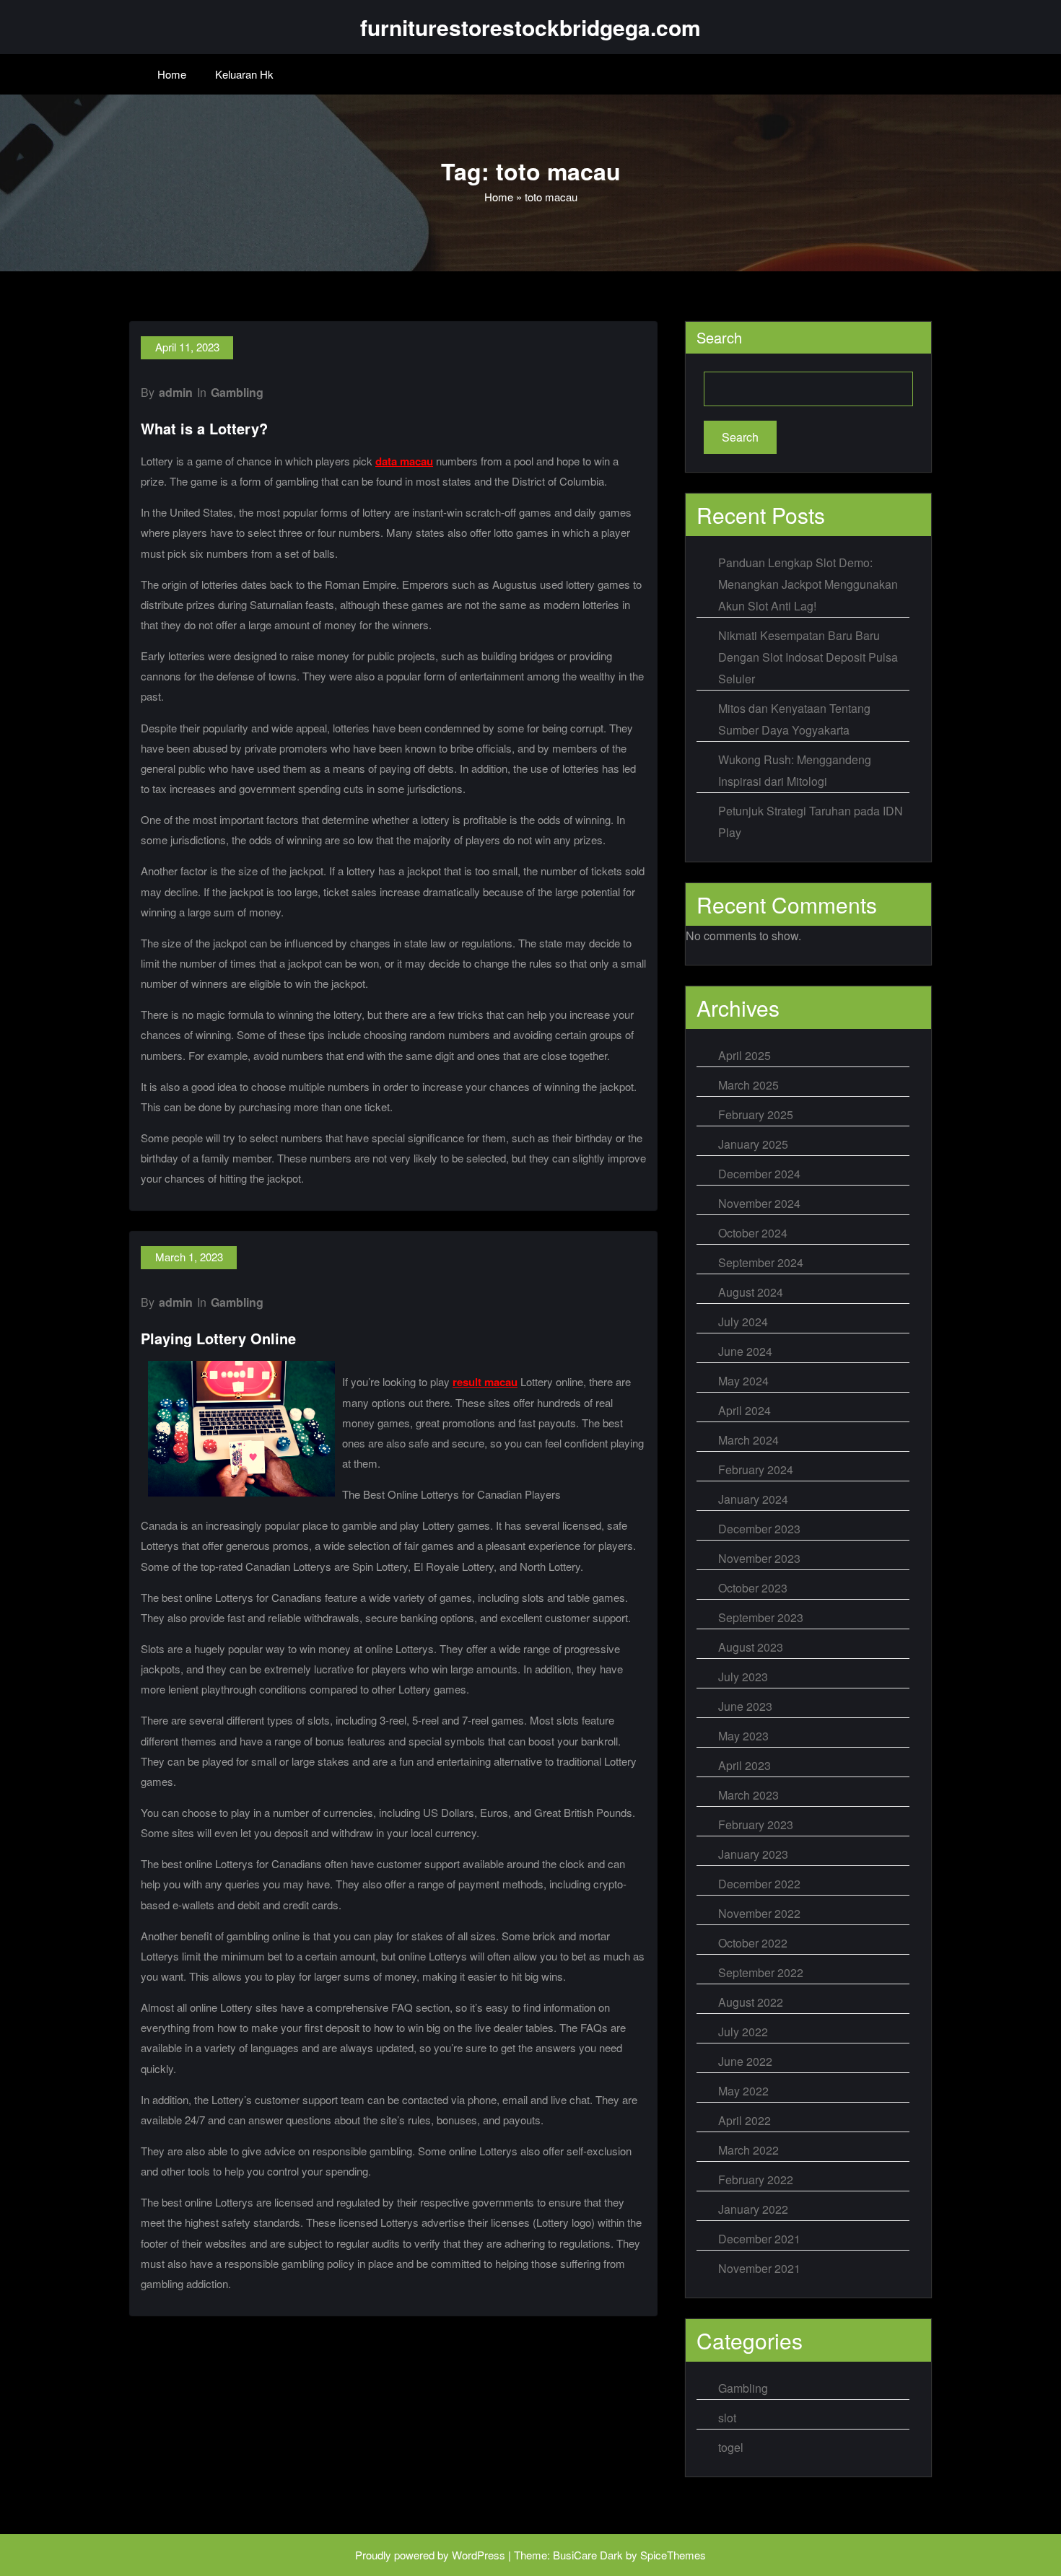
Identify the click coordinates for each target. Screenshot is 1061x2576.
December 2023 (759, 1529)
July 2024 (743, 1322)
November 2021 (759, 2268)
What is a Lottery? (204, 428)
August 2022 (751, 2002)
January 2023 (753, 1854)
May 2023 (743, 1736)
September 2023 (761, 1617)
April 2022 (745, 2120)
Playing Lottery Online (218, 1338)
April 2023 (745, 1765)
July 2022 (743, 2032)
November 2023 (759, 1558)
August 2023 (751, 1647)
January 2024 (753, 1499)
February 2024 (756, 1469)
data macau (404, 461)
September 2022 (761, 1972)
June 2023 (745, 1706)
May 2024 (743, 1381)
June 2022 (745, 2061)
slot (727, 2418)
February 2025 (756, 1114)
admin (176, 392)
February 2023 (756, 1824)
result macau (485, 1382)
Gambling (237, 392)
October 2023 (753, 1588)
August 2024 (751, 1292)
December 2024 (759, 1174)
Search (719, 337)
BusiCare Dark (588, 2555)
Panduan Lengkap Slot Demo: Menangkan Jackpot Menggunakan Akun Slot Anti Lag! (808, 584)
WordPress (479, 2555)
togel (731, 2447)
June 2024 (745, 1351)
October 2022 (753, 1943)
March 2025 (748, 1085)
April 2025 (745, 1055)
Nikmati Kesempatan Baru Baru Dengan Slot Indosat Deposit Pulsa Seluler (808, 657)
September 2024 (761, 1262)
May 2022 (743, 2091)
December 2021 (759, 2239)
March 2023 (748, 1795)
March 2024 (748, 1440)
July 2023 (743, 1677)
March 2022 (748, 2150)
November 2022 (759, 1913)
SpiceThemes (673, 2555)
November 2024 (759, 1203)
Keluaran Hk (244, 74)
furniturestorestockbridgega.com (530, 27)
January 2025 (753, 1144)
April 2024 (745, 1410)
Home (172, 74)
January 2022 (753, 2209)
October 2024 (753, 1233)
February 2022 (756, 2179)
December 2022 (759, 1884)
